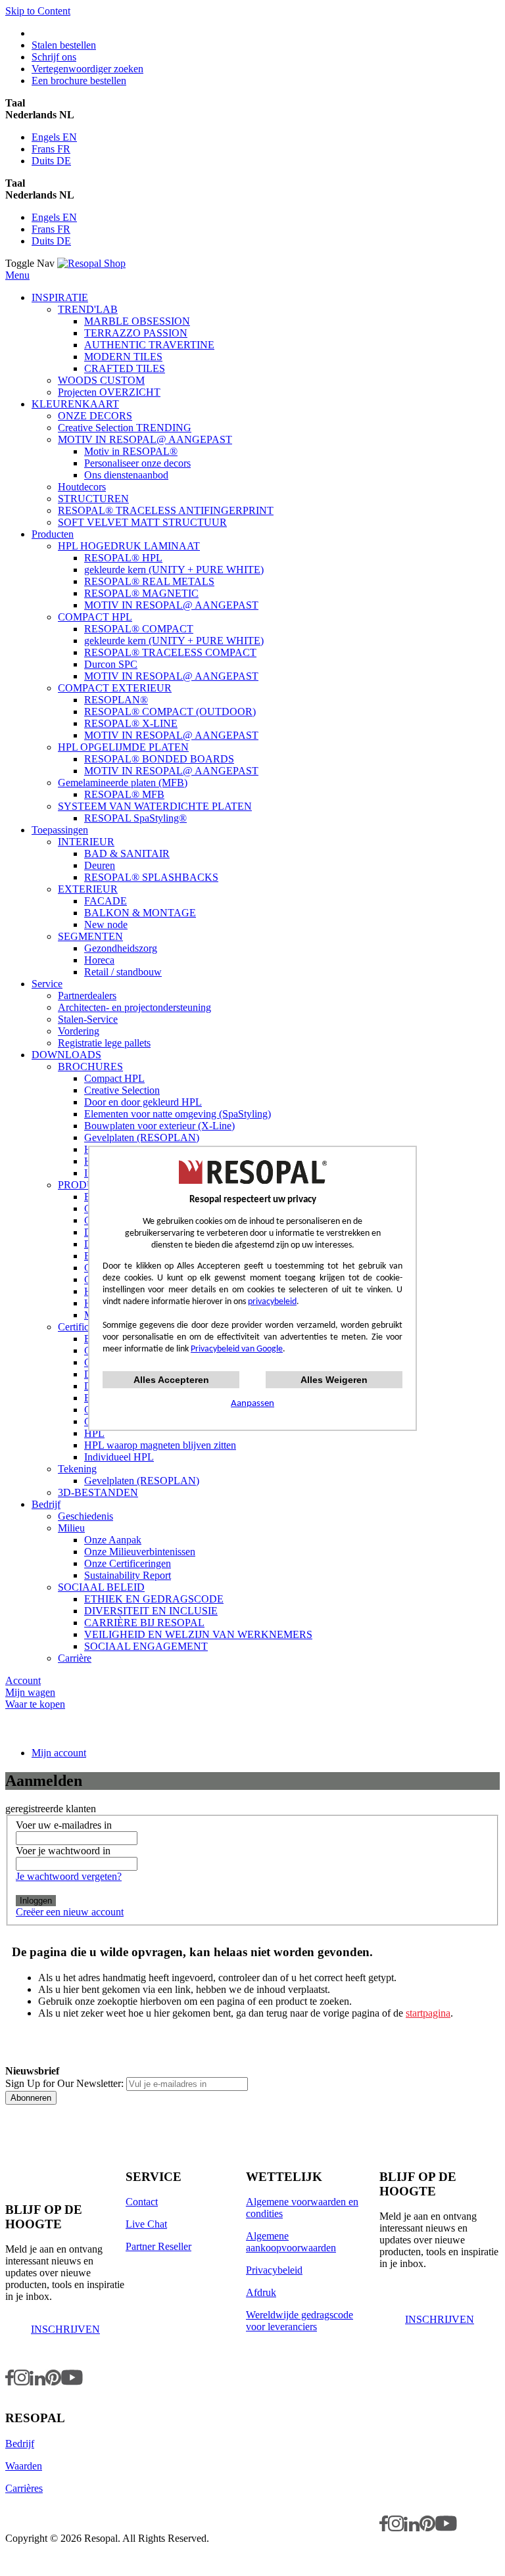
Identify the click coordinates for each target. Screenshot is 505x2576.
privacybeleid (272, 1302)
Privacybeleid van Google (237, 1349)
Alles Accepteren (171, 1380)
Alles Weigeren (334, 1380)
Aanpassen (252, 1404)
